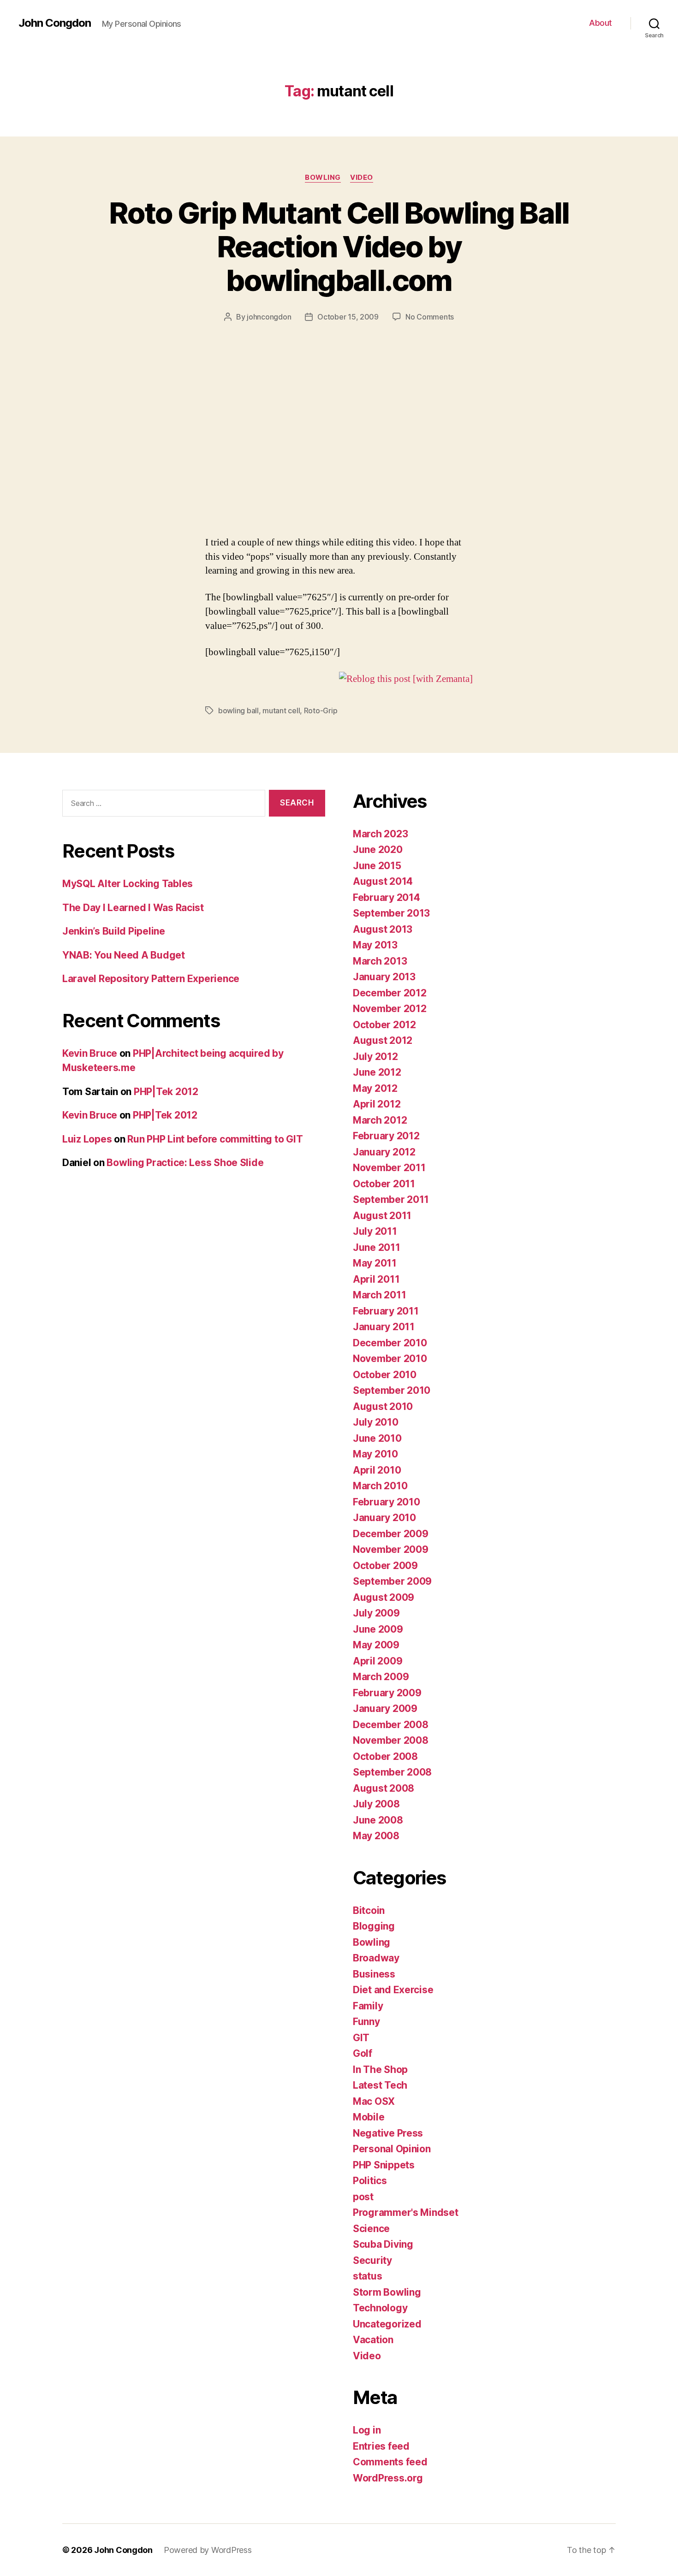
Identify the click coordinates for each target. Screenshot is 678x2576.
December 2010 (390, 1343)
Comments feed (390, 2462)
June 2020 (378, 850)
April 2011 (376, 1279)
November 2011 (389, 1168)
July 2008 (376, 1804)
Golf (363, 2053)
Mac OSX (374, 2101)
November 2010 (390, 1359)
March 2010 (380, 1486)
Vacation (373, 2340)
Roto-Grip (321, 711)
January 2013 (384, 977)
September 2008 (392, 1772)
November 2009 (391, 1549)
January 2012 (384, 1152)
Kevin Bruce (90, 1053)
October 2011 (384, 1184)
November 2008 (391, 1740)
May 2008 (376, 1836)
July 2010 (376, 1422)
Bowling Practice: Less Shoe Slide (185, 1163)
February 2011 (386, 1311)
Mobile (369, 2117)
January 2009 (385, 1708)
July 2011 (375, 1231)
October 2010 (385, 1375)
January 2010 (384, 1518)
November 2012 (390, 1009)
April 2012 (377, 1104)
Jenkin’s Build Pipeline (114, 931)
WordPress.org (388, 2478)
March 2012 (380, 1120)
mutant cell (281, 711)
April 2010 (377, 1470)
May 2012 (375, 1088)
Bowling (323, 178)
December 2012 (390, 993)
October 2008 (385, 1756)
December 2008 (391, 1725)
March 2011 (379, 1295)
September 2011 (391, 1199)
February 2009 (387, 1693)
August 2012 (383, 1040)
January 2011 (384, 1327)
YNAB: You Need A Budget (124, 955)
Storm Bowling (387, 2292)
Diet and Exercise (393, 1990)
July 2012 (375, 1057)
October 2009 (385, 1566)
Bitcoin (369, 1910)
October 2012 (384, 1025)
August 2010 (383, 1406)
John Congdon (55, 23)
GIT (361, 2038)
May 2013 (375, 945)
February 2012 (386, 1136)
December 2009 (391, 1534)
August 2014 (383, 881)
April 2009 (378, 1661)
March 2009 (381, 1677)
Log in (367, 2430)
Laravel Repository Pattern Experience (151, 979)
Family (368, 2006)
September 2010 (392, 1390)
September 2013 (391, 913)
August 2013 (383, 929)
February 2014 (387, 897)
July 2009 (376, 1613)
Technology (380, 2308)
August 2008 (384, 1788)
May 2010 (375, 1454)
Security (372, 2260)
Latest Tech (380, 2085)
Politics (370, 2181)
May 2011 (375, 1263)
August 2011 (382, 1216)
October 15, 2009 (348, 317)
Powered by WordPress (208, 2550)
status (367, 2276)
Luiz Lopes (87, 1139)
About (601, 23)
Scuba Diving (383, 2244)
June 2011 (377, 1247)
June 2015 (377, 866)
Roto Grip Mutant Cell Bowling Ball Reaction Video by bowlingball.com (339, 246)
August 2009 (384, 1597)
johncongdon (269, 317)
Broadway (376, 1958)
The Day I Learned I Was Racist (133, 908)
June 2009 (378, 1629)
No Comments (430, 317)
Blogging (374, 1926)
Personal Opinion (392, 2149)
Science (371, 2229)
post (363, 2197)
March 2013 (380, 961)
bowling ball (238, 711)
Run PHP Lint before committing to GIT (215, 1139)
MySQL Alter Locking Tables (128, 884)
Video (362, 178)
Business (374, 1974)
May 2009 (376, 1645)
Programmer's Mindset (406, 2212)
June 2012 (377, 1072)
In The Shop (380, 2070)
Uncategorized (387, 2324)
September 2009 (392, 1581)
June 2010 (377, 1438)
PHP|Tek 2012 (166, 1092)
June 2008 (378, 1820)
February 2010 (387, 1502)
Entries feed (381, 2446)
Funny (366, 2022)
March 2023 (380, 834)
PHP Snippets (384, 2165)
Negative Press (388, 2133)
